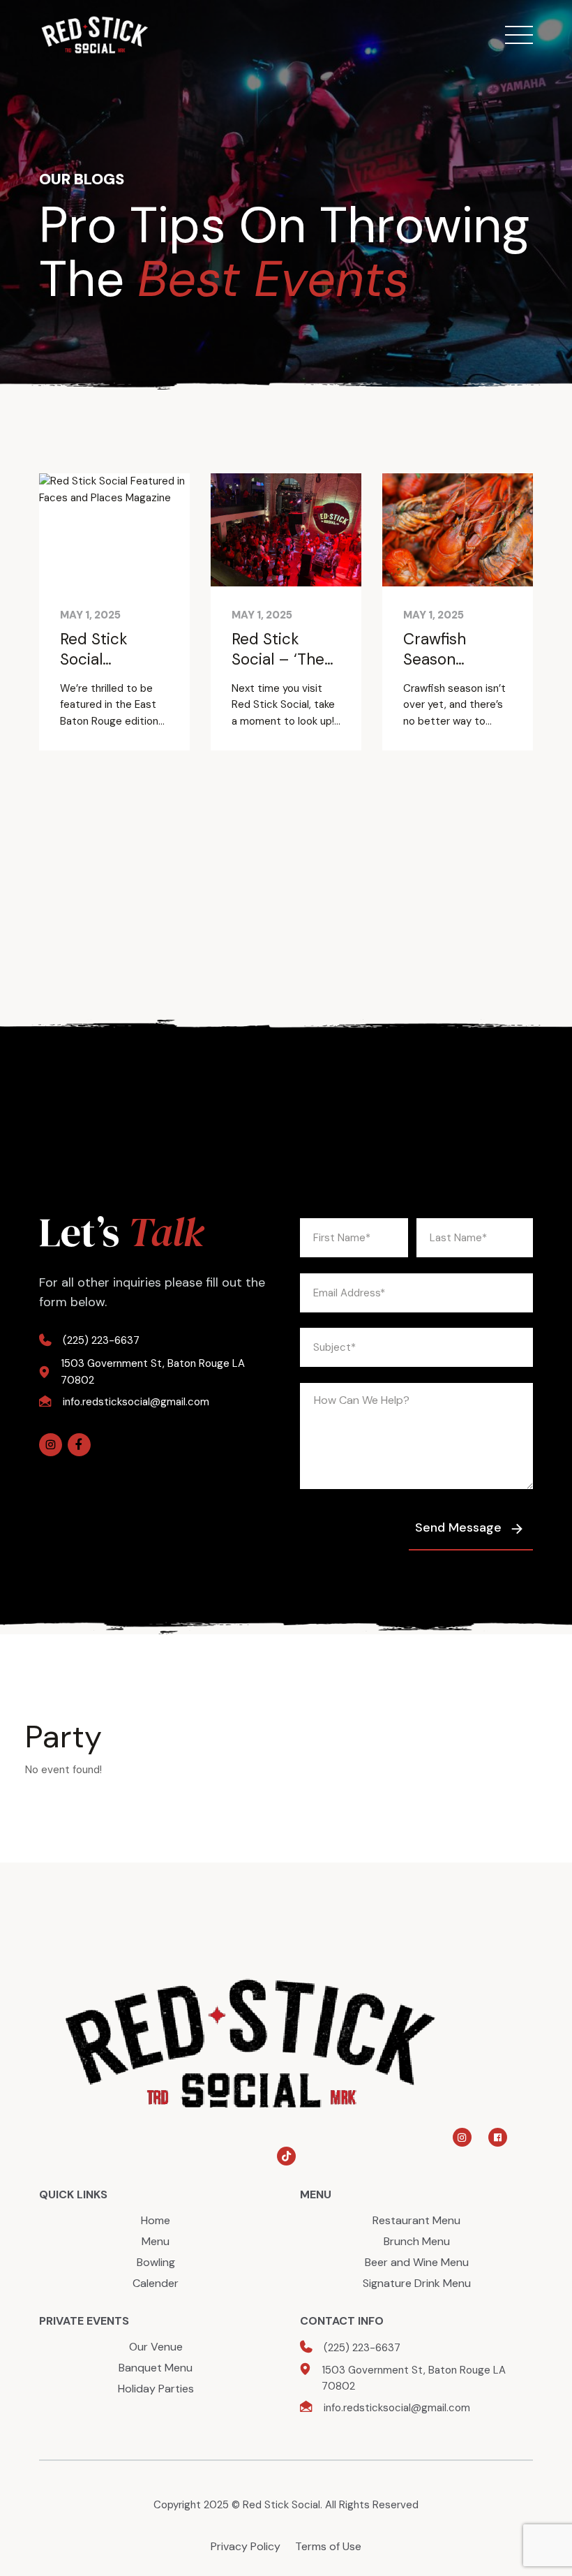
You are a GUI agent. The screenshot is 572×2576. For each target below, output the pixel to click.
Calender (156, 2283)
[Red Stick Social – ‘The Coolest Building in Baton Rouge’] (286, 530)
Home (156, 2220)
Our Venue (156, 2347)
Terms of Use (328, 2546)
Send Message (458, 1527)
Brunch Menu (417, 2241)
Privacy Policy (246, 2546)
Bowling (156, 2262)
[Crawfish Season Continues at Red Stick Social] (458, 530)
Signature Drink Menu (417, 2283)
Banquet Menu (156, 2368)
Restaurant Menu (416, 2220)
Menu (156, 2241)
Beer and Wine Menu (417, 2262)
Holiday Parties (156, 2389)
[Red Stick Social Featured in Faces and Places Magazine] (114, 530)
